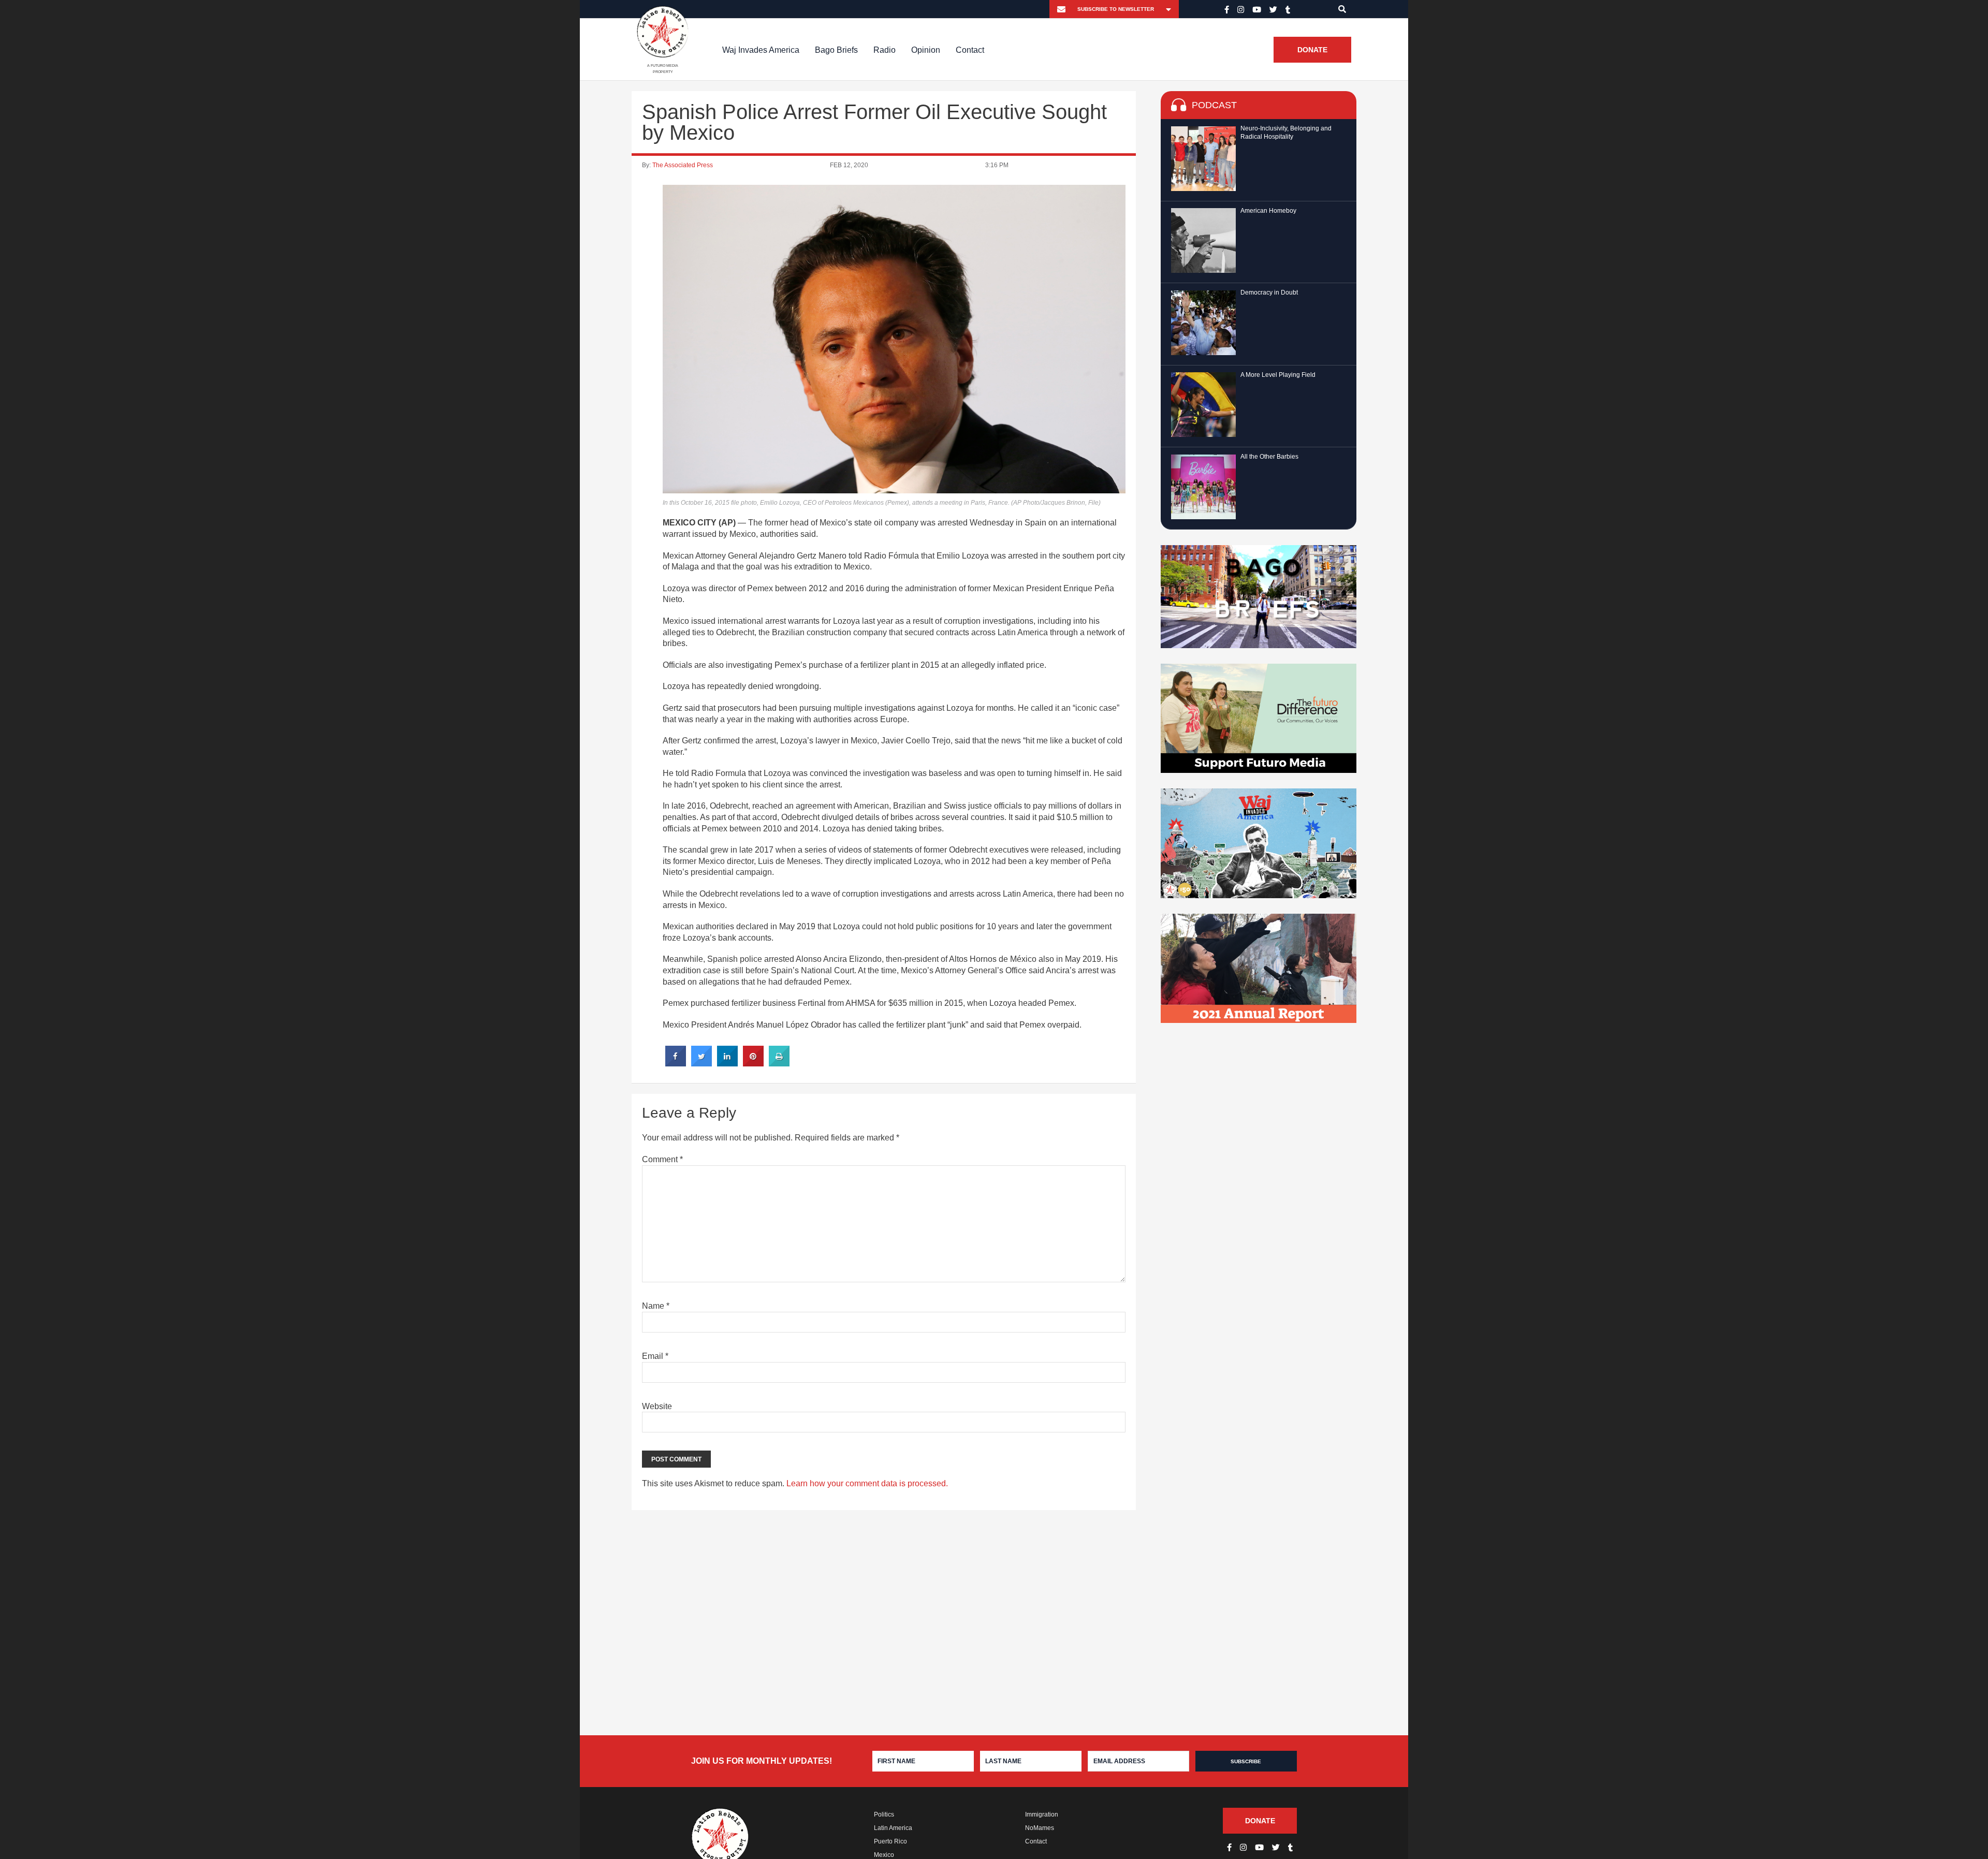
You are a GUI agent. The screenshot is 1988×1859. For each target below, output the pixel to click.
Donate (1312, 50)
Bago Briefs (836, 49)
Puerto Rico (890, 1841)
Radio (885, 49)
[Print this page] (779, 1063)
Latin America (893, 1828)
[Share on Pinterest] (753, 1063)
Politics (884, 1814)
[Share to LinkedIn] (727, 1063)
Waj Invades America (761, 49)
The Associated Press (683, 165)
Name (656, 1306)
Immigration (1042, 1814)
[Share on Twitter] (701, 1063)
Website (657, 1406)
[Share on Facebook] (676, 1063)
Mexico (884, 1855)
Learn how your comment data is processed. (867, 1483)
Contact (970, 49)
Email (655, 1356)
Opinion (926, 49)
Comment (662, 1159)
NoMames (1040, 1828)
